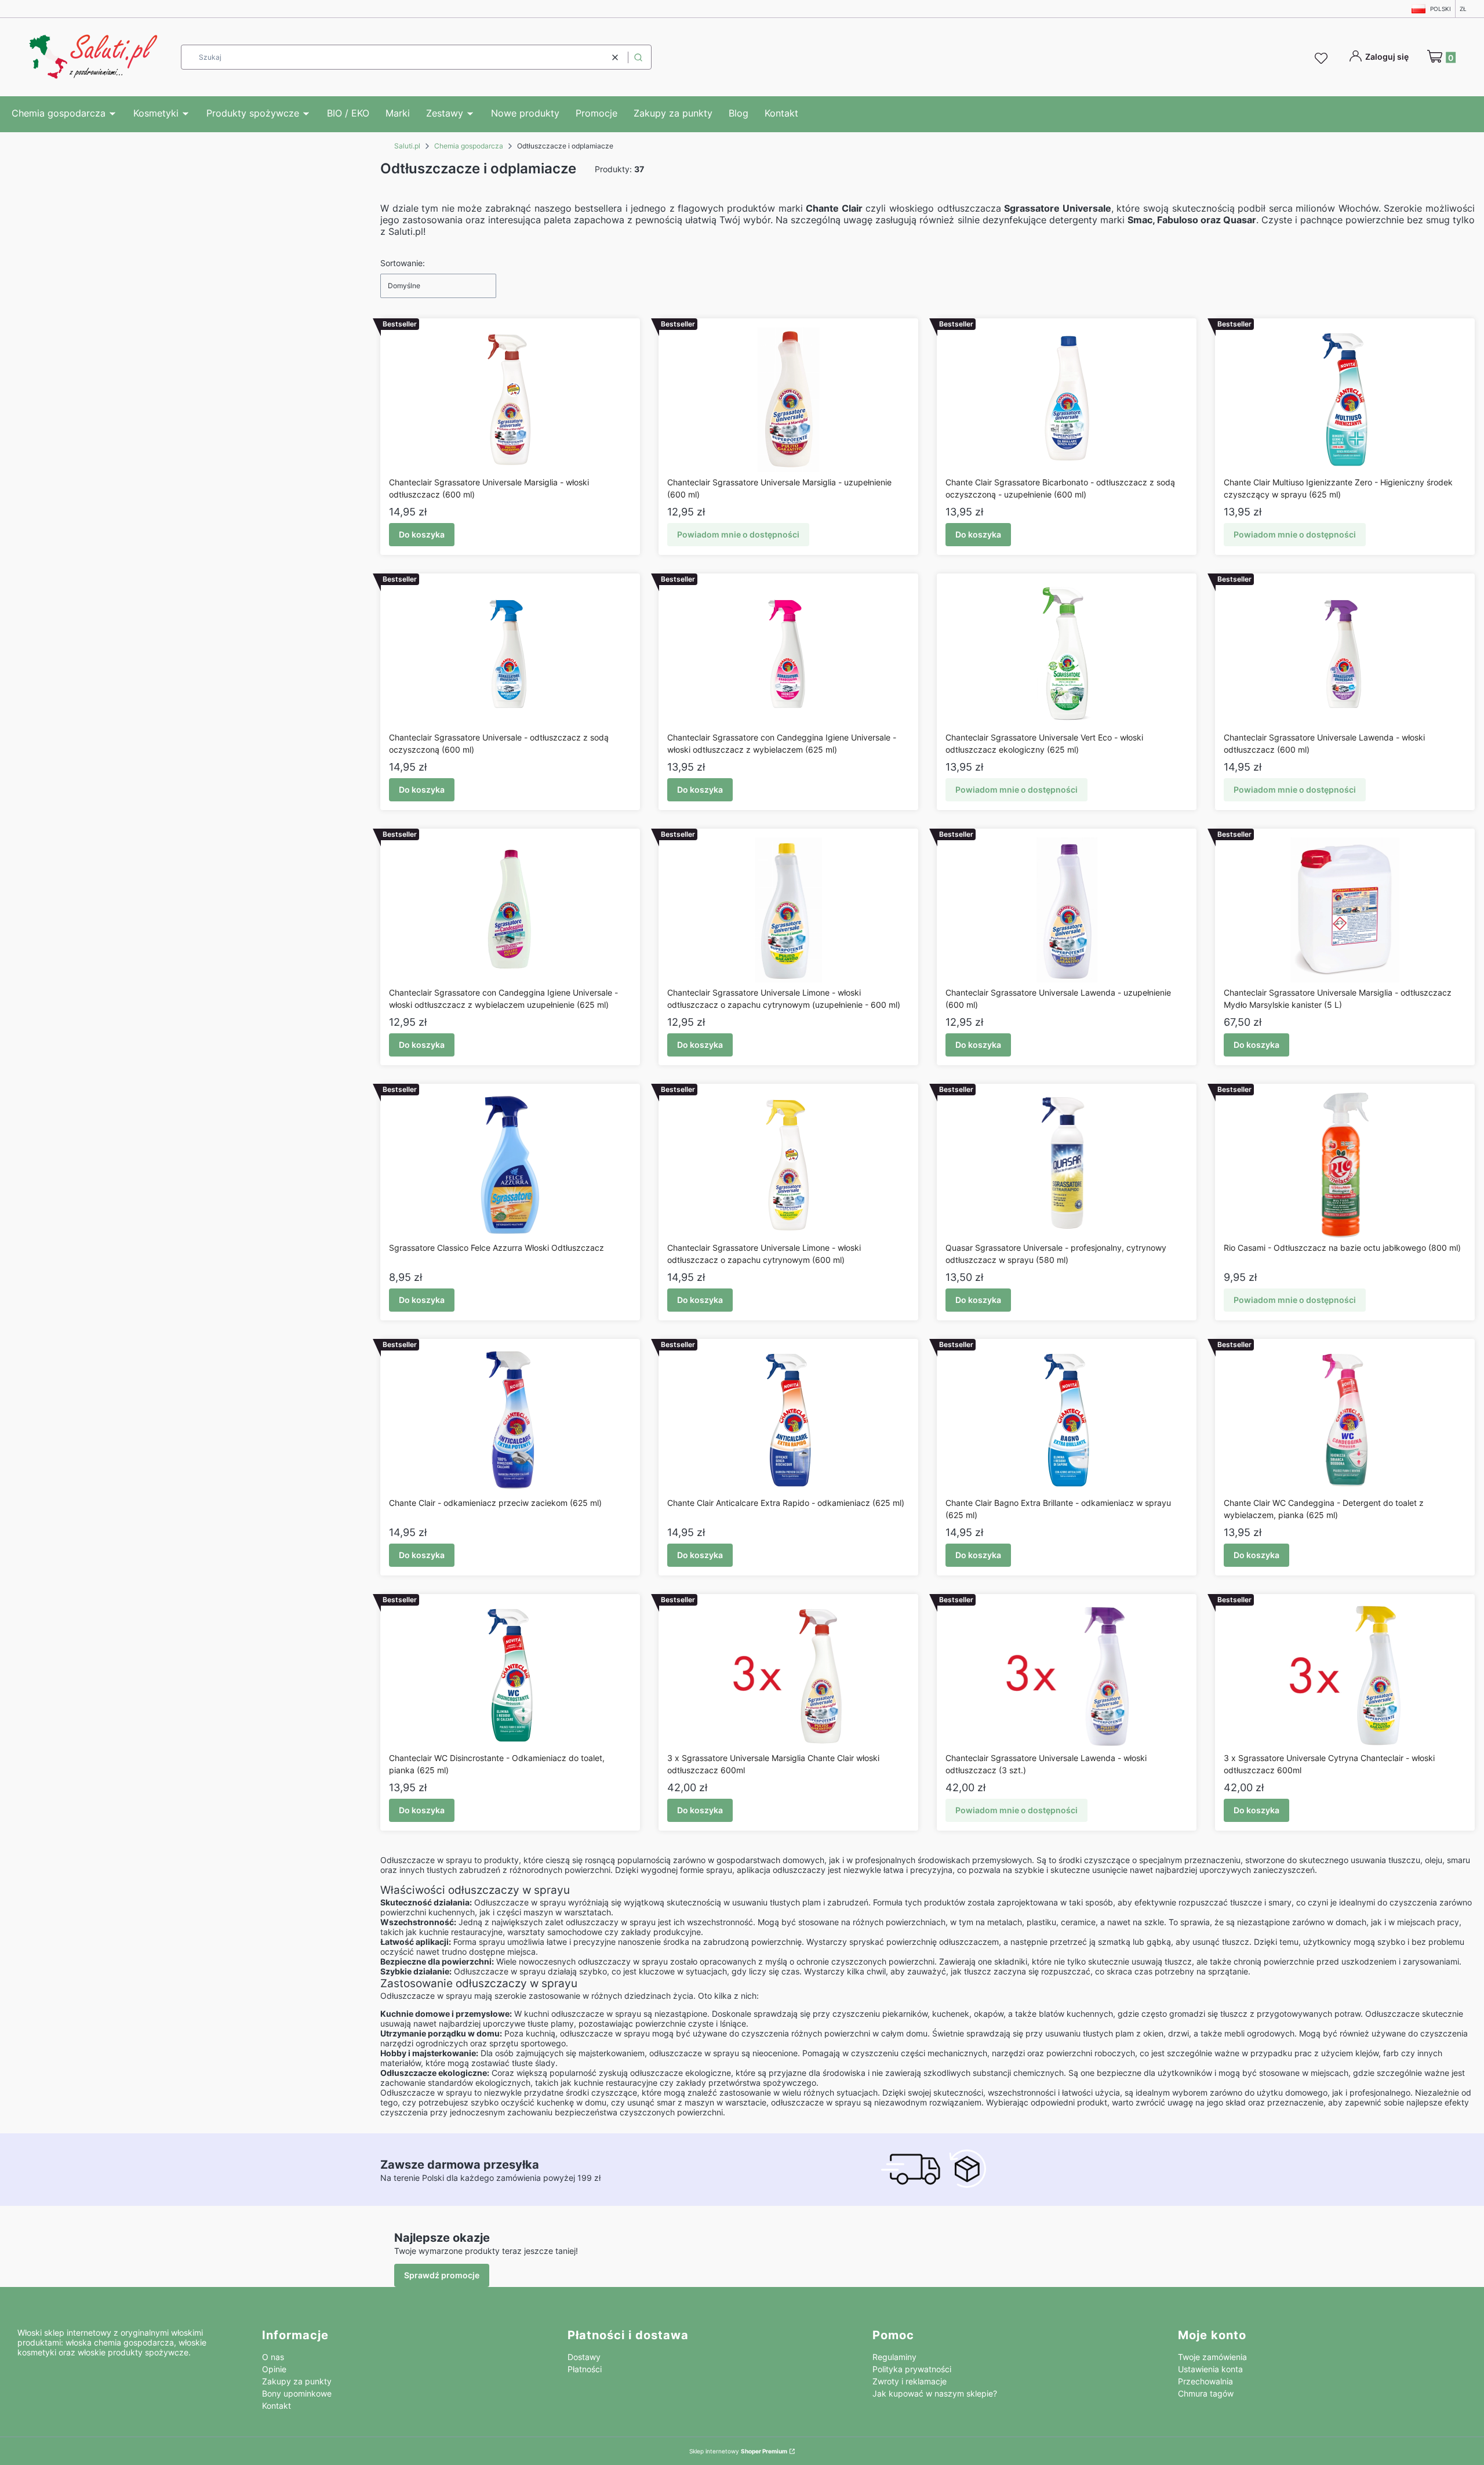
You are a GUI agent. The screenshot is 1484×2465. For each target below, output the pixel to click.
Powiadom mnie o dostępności (738, 534)
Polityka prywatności (912, 2369)
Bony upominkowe (297, 2393)
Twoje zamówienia (1212, 2357)
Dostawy (584, 2357)
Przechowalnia (1205, 2381)
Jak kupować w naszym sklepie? (935, 2393)
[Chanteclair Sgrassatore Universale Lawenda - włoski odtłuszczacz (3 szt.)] (1067, 1675)
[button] (638, 57)
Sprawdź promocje (442, 2275)
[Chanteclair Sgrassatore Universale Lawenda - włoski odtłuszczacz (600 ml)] (1345, 655)
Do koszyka (422, 534)
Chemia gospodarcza (469, 146)
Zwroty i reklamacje (910, 2381)
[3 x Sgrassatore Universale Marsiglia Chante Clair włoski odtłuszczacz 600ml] (789, 1675)
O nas (273, 2357)
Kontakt (277, 2406)
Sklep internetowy (738, 2451)
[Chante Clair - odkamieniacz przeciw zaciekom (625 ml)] (510, 1420)
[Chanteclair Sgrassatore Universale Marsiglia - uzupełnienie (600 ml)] (788, 400)
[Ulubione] (1323, 59)
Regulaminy (894, 2357)
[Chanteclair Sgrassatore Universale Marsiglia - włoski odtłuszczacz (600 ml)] (510, 400)
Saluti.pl (407, 146)
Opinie (274, 2369)
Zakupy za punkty (297, 2381)
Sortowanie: (403, 263)
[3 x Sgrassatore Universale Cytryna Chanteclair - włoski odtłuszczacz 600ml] (1345, 1675)
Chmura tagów (1206, 2393)
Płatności (585, 2369)
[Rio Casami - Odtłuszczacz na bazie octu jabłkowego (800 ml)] (1345, 1165)
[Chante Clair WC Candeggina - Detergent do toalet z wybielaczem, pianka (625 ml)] (1345, 1420)
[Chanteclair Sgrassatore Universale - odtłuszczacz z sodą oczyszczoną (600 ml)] (510, 655)
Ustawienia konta (1210, 2369)
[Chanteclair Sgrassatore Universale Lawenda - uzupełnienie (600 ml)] (1067, 910)
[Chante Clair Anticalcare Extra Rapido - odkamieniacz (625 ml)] (788, 1420)
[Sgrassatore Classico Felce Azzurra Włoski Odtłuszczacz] (510, 1165)
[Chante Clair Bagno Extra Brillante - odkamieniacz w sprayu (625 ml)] (1067, 1420)
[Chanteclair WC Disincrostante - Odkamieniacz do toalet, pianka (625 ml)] (510, 1675)
